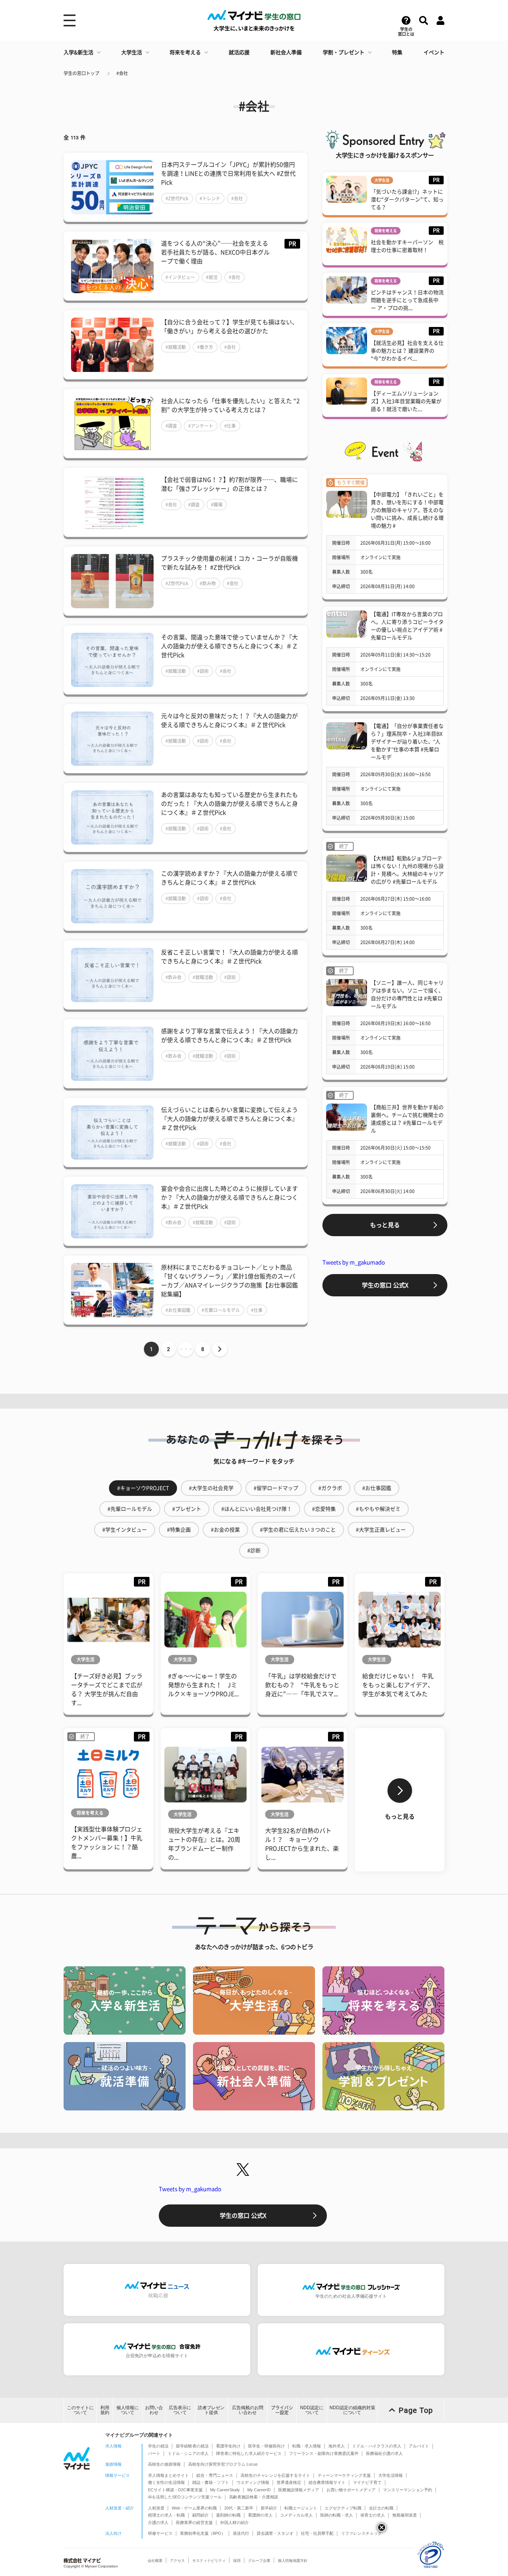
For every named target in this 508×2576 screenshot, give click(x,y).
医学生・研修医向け (266, 2446)
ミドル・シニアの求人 (188, 2453)
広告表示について (180, 2410)
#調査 (171, 426)
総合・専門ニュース (215, 2475)
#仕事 (230, 426)
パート (154, 2453)
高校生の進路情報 (164, 2464)
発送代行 (241, 2533)
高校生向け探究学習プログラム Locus (223, 2464)
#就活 (212, 277)
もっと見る (385, 1225)
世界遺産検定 (289, 2482)
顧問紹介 (200, 2515)
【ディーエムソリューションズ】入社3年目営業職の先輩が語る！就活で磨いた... (406, 401)
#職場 (217, 505)
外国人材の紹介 (234, 2522)
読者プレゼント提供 (211, 2410)
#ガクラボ (330, 1488)
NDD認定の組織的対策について (352, 2410)
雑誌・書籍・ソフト (211, 2482)
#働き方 (205, 347)
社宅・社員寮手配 (317, 2533)
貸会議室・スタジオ (275, 2533)
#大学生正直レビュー (381, 1530)
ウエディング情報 (253, 2482)
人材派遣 (156, 2508)
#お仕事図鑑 (178, 1310)
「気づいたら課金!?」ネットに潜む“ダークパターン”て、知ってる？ (407, 200)
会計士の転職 (381, 2508)
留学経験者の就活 (192, 2446)
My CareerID (259, 2490)
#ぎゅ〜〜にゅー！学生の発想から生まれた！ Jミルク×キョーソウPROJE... (203, 1685)
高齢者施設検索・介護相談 (254, 2497)
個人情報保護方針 (293, 2561)
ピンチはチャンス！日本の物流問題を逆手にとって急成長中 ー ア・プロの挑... (407, 300)
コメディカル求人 (296, 2515)
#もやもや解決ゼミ (378, 1509)
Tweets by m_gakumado (354, 1262)
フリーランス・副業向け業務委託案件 (324, 2453)
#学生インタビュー (125, 1530)
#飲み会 (173, 977)
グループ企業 (259, 2561)
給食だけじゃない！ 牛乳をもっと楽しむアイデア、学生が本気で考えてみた (398, 1685)
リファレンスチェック (361, 2533)
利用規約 (105, 2410)
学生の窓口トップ (81, 73)
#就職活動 (176, 347)
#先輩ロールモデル (221, 1310)
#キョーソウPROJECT (143, 1488)
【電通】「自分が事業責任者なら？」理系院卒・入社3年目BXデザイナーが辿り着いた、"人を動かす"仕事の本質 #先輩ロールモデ (407, 742)
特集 (397, 52)
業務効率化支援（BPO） (203, 2533)
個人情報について (128, 2410)
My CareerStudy (225, 2490)
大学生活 (132, 52)
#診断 (254, 1551)
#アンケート (201, 426)
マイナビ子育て (367, 2482)
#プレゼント (187, 1509)
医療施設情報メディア (299, 2490)
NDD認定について (312, 2410)
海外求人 (337, 2446)
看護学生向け (228, 2446)
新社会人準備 (286, 52)
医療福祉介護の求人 (384, 2453)
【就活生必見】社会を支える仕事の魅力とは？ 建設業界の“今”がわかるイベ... (407, 351)
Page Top (416, 2410)
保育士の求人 (373, 2515)
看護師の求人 (260, 2515)
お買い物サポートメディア (351, 2490)
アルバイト (419, 2446)
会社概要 (155, 2561)
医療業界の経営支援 (194, 2522)
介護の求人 (158, 2522)
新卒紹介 (269, 2508)
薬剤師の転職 (228, 2515)
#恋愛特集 (324, 1509)
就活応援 (239, 52)
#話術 (203, 671)
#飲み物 (208, 583)
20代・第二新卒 (239, 2508)
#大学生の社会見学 (211, 1488)
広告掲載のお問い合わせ (248, 2410)
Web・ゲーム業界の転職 (194, 2508)
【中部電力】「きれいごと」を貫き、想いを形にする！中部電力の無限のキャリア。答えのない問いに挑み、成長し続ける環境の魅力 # (407, 510)
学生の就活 (158, 2446)
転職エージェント (301, 2508)
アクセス (177, 2561)
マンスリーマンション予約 (408, 2490)
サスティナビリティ (209, 2561)
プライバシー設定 (282, 2410)
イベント (434, 52)
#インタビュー (180, 277)
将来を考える (185, 52)
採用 (237, 2561)
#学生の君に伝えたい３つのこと (298, 1530)
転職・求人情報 (307, 2446)
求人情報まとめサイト (168, 2475)
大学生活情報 (390, 2475)
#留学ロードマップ (276, 1488)
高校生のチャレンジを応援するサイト (275, 2475)
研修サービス (160, 2533)
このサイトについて (80, 2410)
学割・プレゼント (344, 52)
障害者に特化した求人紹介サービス (249, 2453)
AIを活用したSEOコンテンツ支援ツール (185, 2497)
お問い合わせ (154, 2410)
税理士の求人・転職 (166, 2515)
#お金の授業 (225, 1530)
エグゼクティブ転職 (343, 2508)
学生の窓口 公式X (385, 1285)
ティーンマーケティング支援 (344, 2475)
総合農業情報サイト (327, 2482)
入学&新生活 (78, 52)
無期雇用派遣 (405, 2515)
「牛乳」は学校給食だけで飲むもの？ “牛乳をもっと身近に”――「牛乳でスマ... (302, 1685)
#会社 (122, 73)
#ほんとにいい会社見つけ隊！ (257, 1509)
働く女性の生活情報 (166, 2482)
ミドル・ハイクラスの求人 (377, 2446)
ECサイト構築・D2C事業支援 (175, 2490)
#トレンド (210, 198)
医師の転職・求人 (337, 2515)
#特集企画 (179, 1530)
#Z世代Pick (177, 198)
